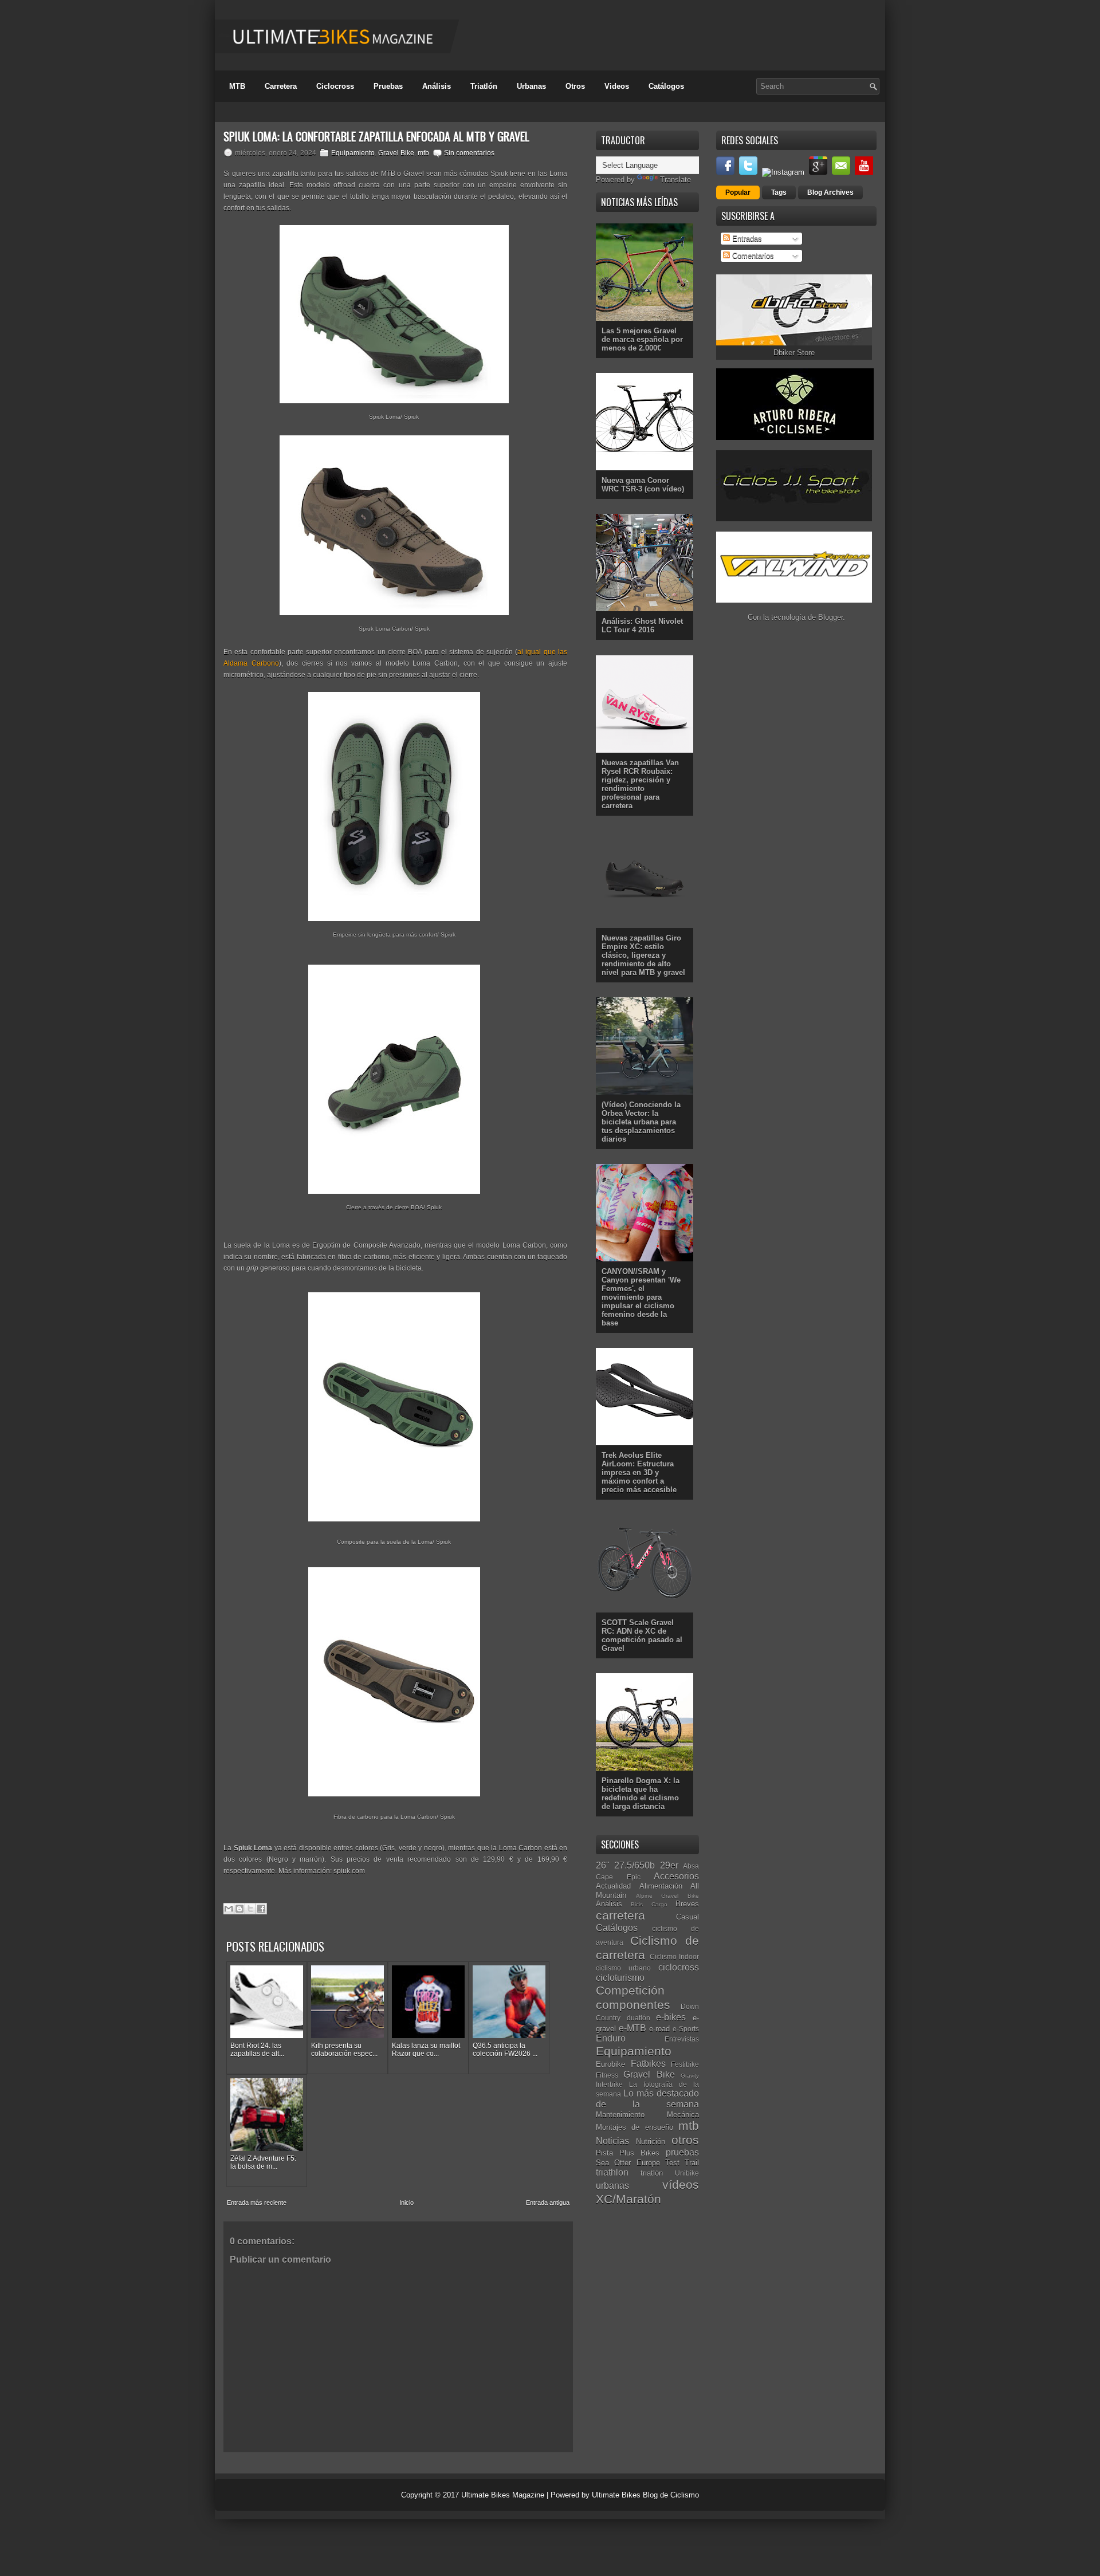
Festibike (685, 2064)
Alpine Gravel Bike (667, 1896)
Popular (738, 192)
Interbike (609, 2084)
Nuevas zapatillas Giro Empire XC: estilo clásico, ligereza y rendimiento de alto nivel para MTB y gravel (643, 955)
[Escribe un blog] (239, 1909)
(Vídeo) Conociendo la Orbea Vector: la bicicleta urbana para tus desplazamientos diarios (641, 1122)
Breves (687, 1904)
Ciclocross (335, 86)
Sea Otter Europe (628, 2163)
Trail (692, 2163)
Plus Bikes (639, 2153)
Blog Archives (830, 192)
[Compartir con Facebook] (261, 1909)
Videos (617, 86)
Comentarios (752, 256)
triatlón (652, 2173)
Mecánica (683, 2115)
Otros (575, 86)
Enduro (611, 2038)
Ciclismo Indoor (675, 1956)
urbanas (612, 2186)
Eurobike (610, 2064)
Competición (630, 1990)
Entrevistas (682, 2039)
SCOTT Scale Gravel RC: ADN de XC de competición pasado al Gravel (642, 1635)
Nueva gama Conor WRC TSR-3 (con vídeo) (643, 485)
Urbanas (531, 86)
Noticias (612, 2141)
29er (669, 1865)
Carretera (281, 86)
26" (603, 1865)
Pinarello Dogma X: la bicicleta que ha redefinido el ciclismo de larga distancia (641, 1794)
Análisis (437, 86)
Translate (675, 180)
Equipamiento (353, 153)
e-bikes (671, 2017)
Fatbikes (648, 2064)
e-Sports (686, 2029)
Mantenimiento (620, 2115)
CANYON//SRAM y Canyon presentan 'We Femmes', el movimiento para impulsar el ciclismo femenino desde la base (641, 1297)
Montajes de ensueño (635, 2127)
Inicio (406, 2203)
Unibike (687, 2173)
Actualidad (613, 1886)
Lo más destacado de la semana (647, 2099)
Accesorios (676, 1876)
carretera (620, 1915)
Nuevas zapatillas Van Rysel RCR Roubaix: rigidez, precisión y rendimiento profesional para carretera (640, 784)
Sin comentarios (469, 153)
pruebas (682, 2152)
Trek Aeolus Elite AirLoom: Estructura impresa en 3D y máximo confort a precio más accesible (639, 1472)
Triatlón (484, 86)
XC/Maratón (628, 2199)
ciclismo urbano (623, 1968)
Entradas (746, 239)
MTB (237, 86)
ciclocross (679, 1967)
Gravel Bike (396, 153)
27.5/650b (635, 1865)
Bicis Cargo (649, 1904)
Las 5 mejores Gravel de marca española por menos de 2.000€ (642, 339)
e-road (659, 2029)
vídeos (681, 2184)
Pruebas (388, 86)
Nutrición (651, 2142)
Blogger (830, 617)
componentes (633, 2005)
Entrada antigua (548, 2203)
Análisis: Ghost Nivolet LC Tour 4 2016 (642, 626)
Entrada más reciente (257, 2203)
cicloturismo (620, 1978)
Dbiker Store (794, 353)
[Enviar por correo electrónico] (229, 1909)
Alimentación (661, 1886)
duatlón (639, 2018)
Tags (779, 192)
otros (685, 2140)
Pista (604, 2153)
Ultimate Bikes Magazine (503, 2495)
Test (672, 2163)
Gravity (690, 2076)
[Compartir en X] (250, 1909)
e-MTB (632, 2028)
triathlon (612, 2172)
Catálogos (666, 86)
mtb (423, 153)
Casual (687, 1917)
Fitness (607, 2075)
